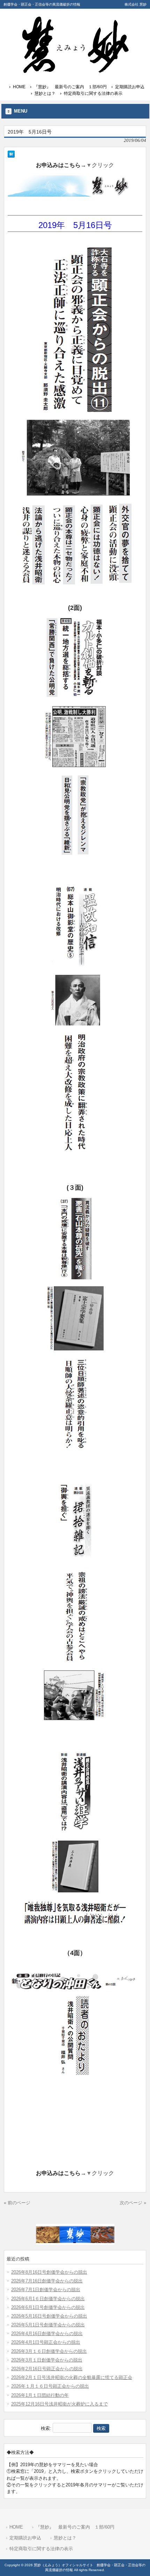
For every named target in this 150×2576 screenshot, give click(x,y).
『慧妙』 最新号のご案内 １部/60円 (70, 87)
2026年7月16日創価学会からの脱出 (47, 2281)
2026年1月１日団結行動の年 (40, 2395)
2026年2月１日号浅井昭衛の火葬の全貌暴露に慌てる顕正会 (72, 2377)
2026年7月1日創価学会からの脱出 (46, 2290)
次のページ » (133, 2203)
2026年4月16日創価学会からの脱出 (47, 2333)
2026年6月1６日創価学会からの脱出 (48, 2299)
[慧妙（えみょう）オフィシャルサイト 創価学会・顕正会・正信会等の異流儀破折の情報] (75, 71)
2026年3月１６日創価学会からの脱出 (49, 2351)
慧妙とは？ (45, 93)
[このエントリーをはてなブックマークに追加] (11, 154)
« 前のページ (17, 2203)
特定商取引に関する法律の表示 (93, 93)
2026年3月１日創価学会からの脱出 (47, 2360)
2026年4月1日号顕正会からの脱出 (46, 2342)
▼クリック (100, 165)
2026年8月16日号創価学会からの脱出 (49, 2272)
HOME (19, 87)
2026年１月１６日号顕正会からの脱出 (50, 2386)
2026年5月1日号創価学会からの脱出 (48, 2325)
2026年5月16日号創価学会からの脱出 (49, 2316)
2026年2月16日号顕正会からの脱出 (47, 2369)
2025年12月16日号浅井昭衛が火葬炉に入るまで (59, 2404)
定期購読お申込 (130, 87)
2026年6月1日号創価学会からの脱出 (48, 2307)
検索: (46, 2428)
